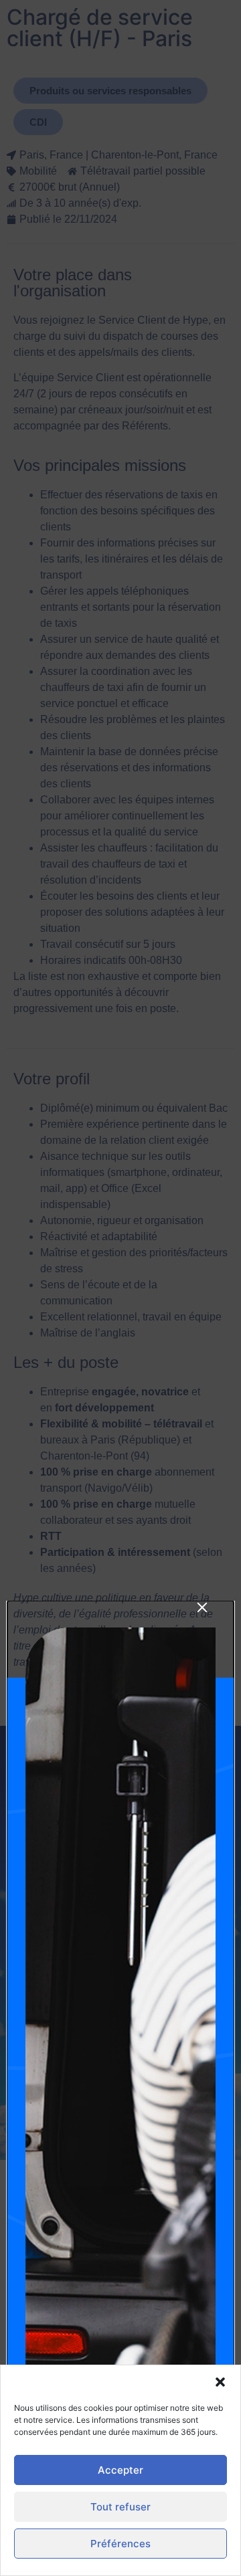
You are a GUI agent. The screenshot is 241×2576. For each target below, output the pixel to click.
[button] (220, 2382)
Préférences (120, 2544)
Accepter (120, 2470)
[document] (120, 1288)
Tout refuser (120, 2507)
